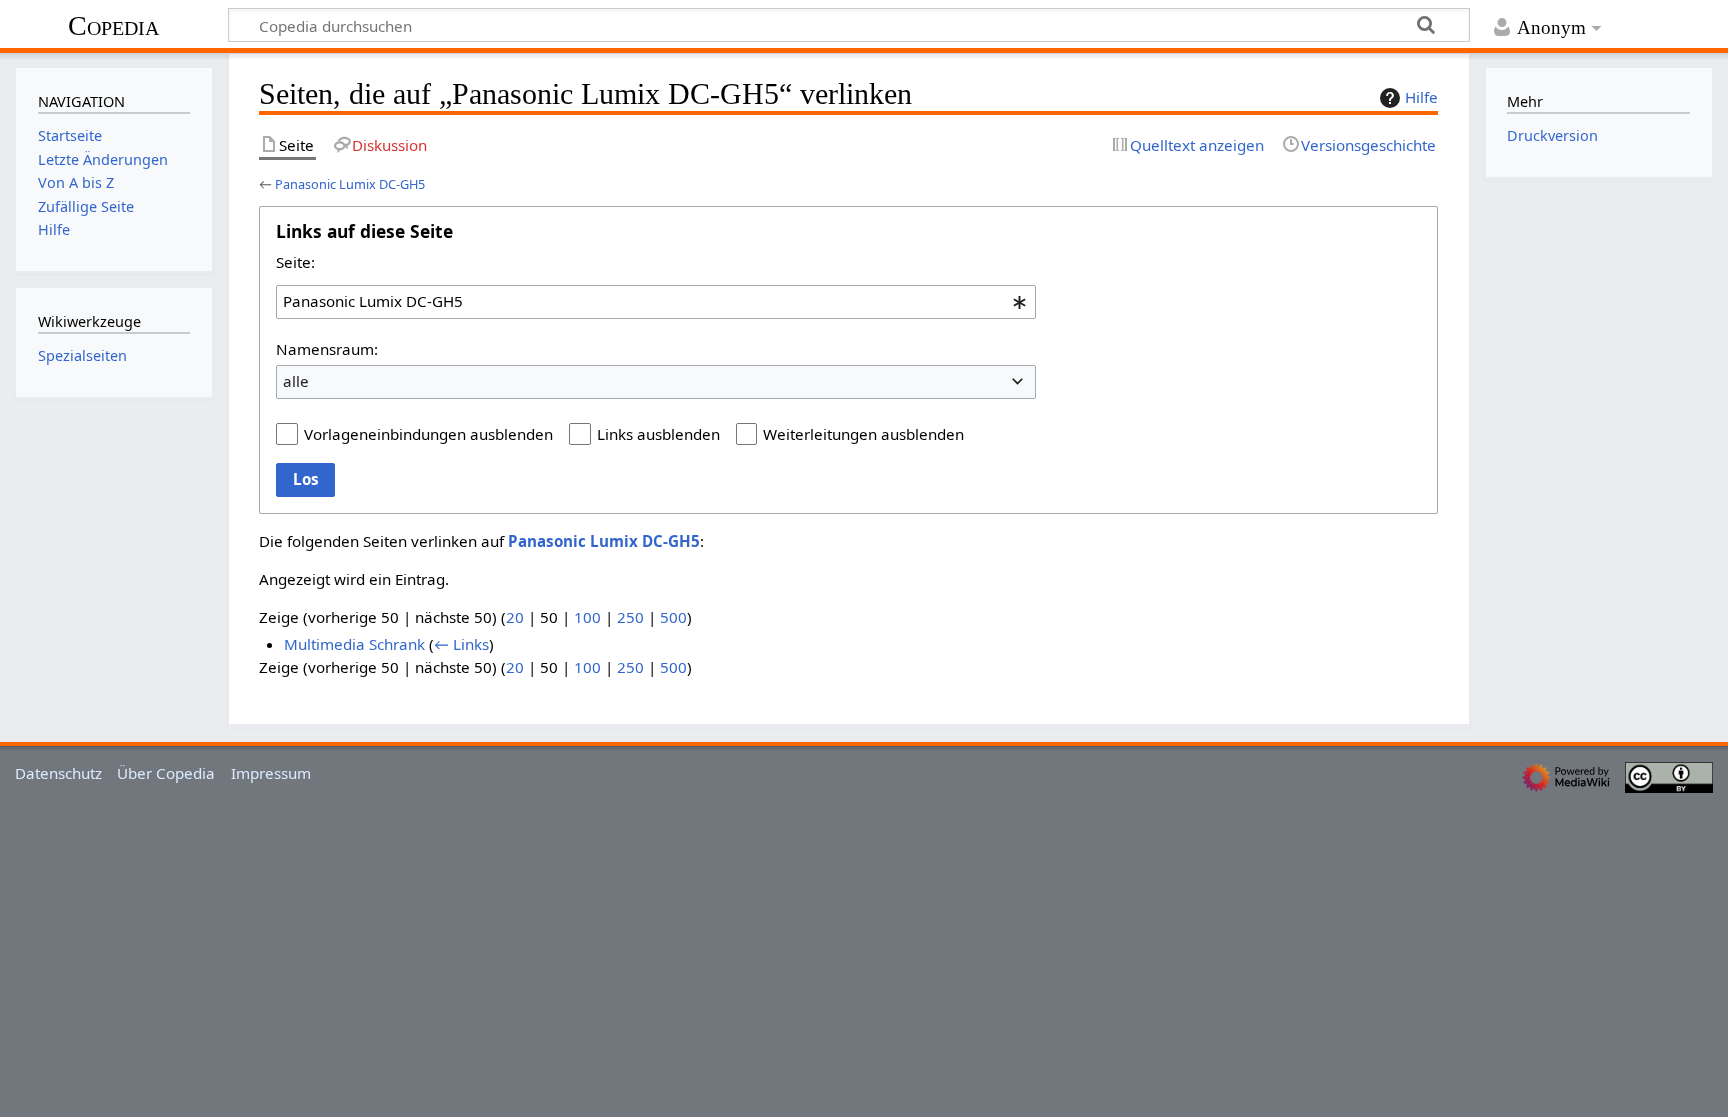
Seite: (295, 262)
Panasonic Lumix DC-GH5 (350, 184)
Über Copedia (166, 773)
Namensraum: (327, 349)
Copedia (113, 25)
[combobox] (656, 302)
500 (673, 617)
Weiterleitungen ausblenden (863, 434)
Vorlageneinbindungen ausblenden (428, 434)
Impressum (271, 773)
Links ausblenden (658, 434)
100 (587, 617)
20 (515, 617)
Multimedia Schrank (354, 644)
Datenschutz (58, 773)
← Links (461, 644)
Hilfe (1421, 97)
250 (630, 617)
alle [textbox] (296, 381)
